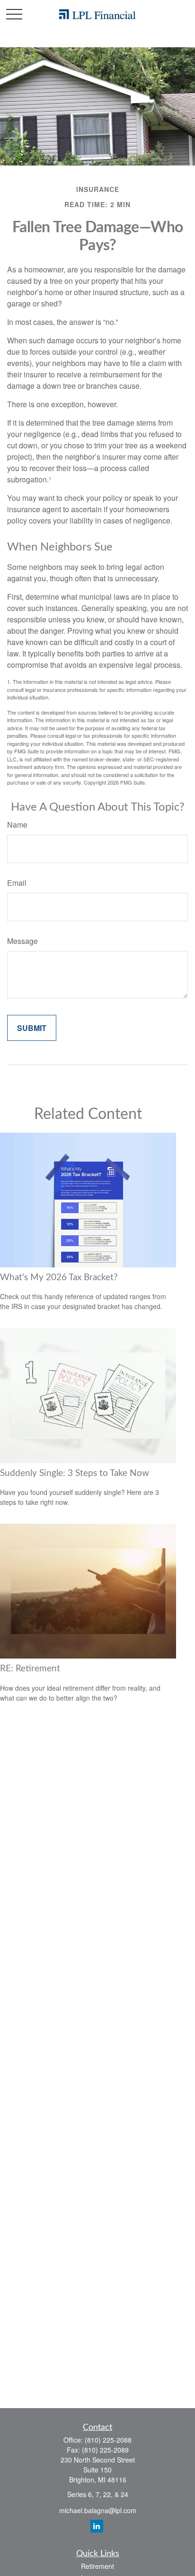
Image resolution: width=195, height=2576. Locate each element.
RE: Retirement (30, 1669)
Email (17, 883)
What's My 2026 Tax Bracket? (59, 1278)
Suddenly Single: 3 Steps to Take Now (75, 1473)
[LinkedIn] (97, 2526)
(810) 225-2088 (108, 2440)
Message (22, 941)
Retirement (97, 2566)
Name (17, 825)
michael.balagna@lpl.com (98, 2510)
